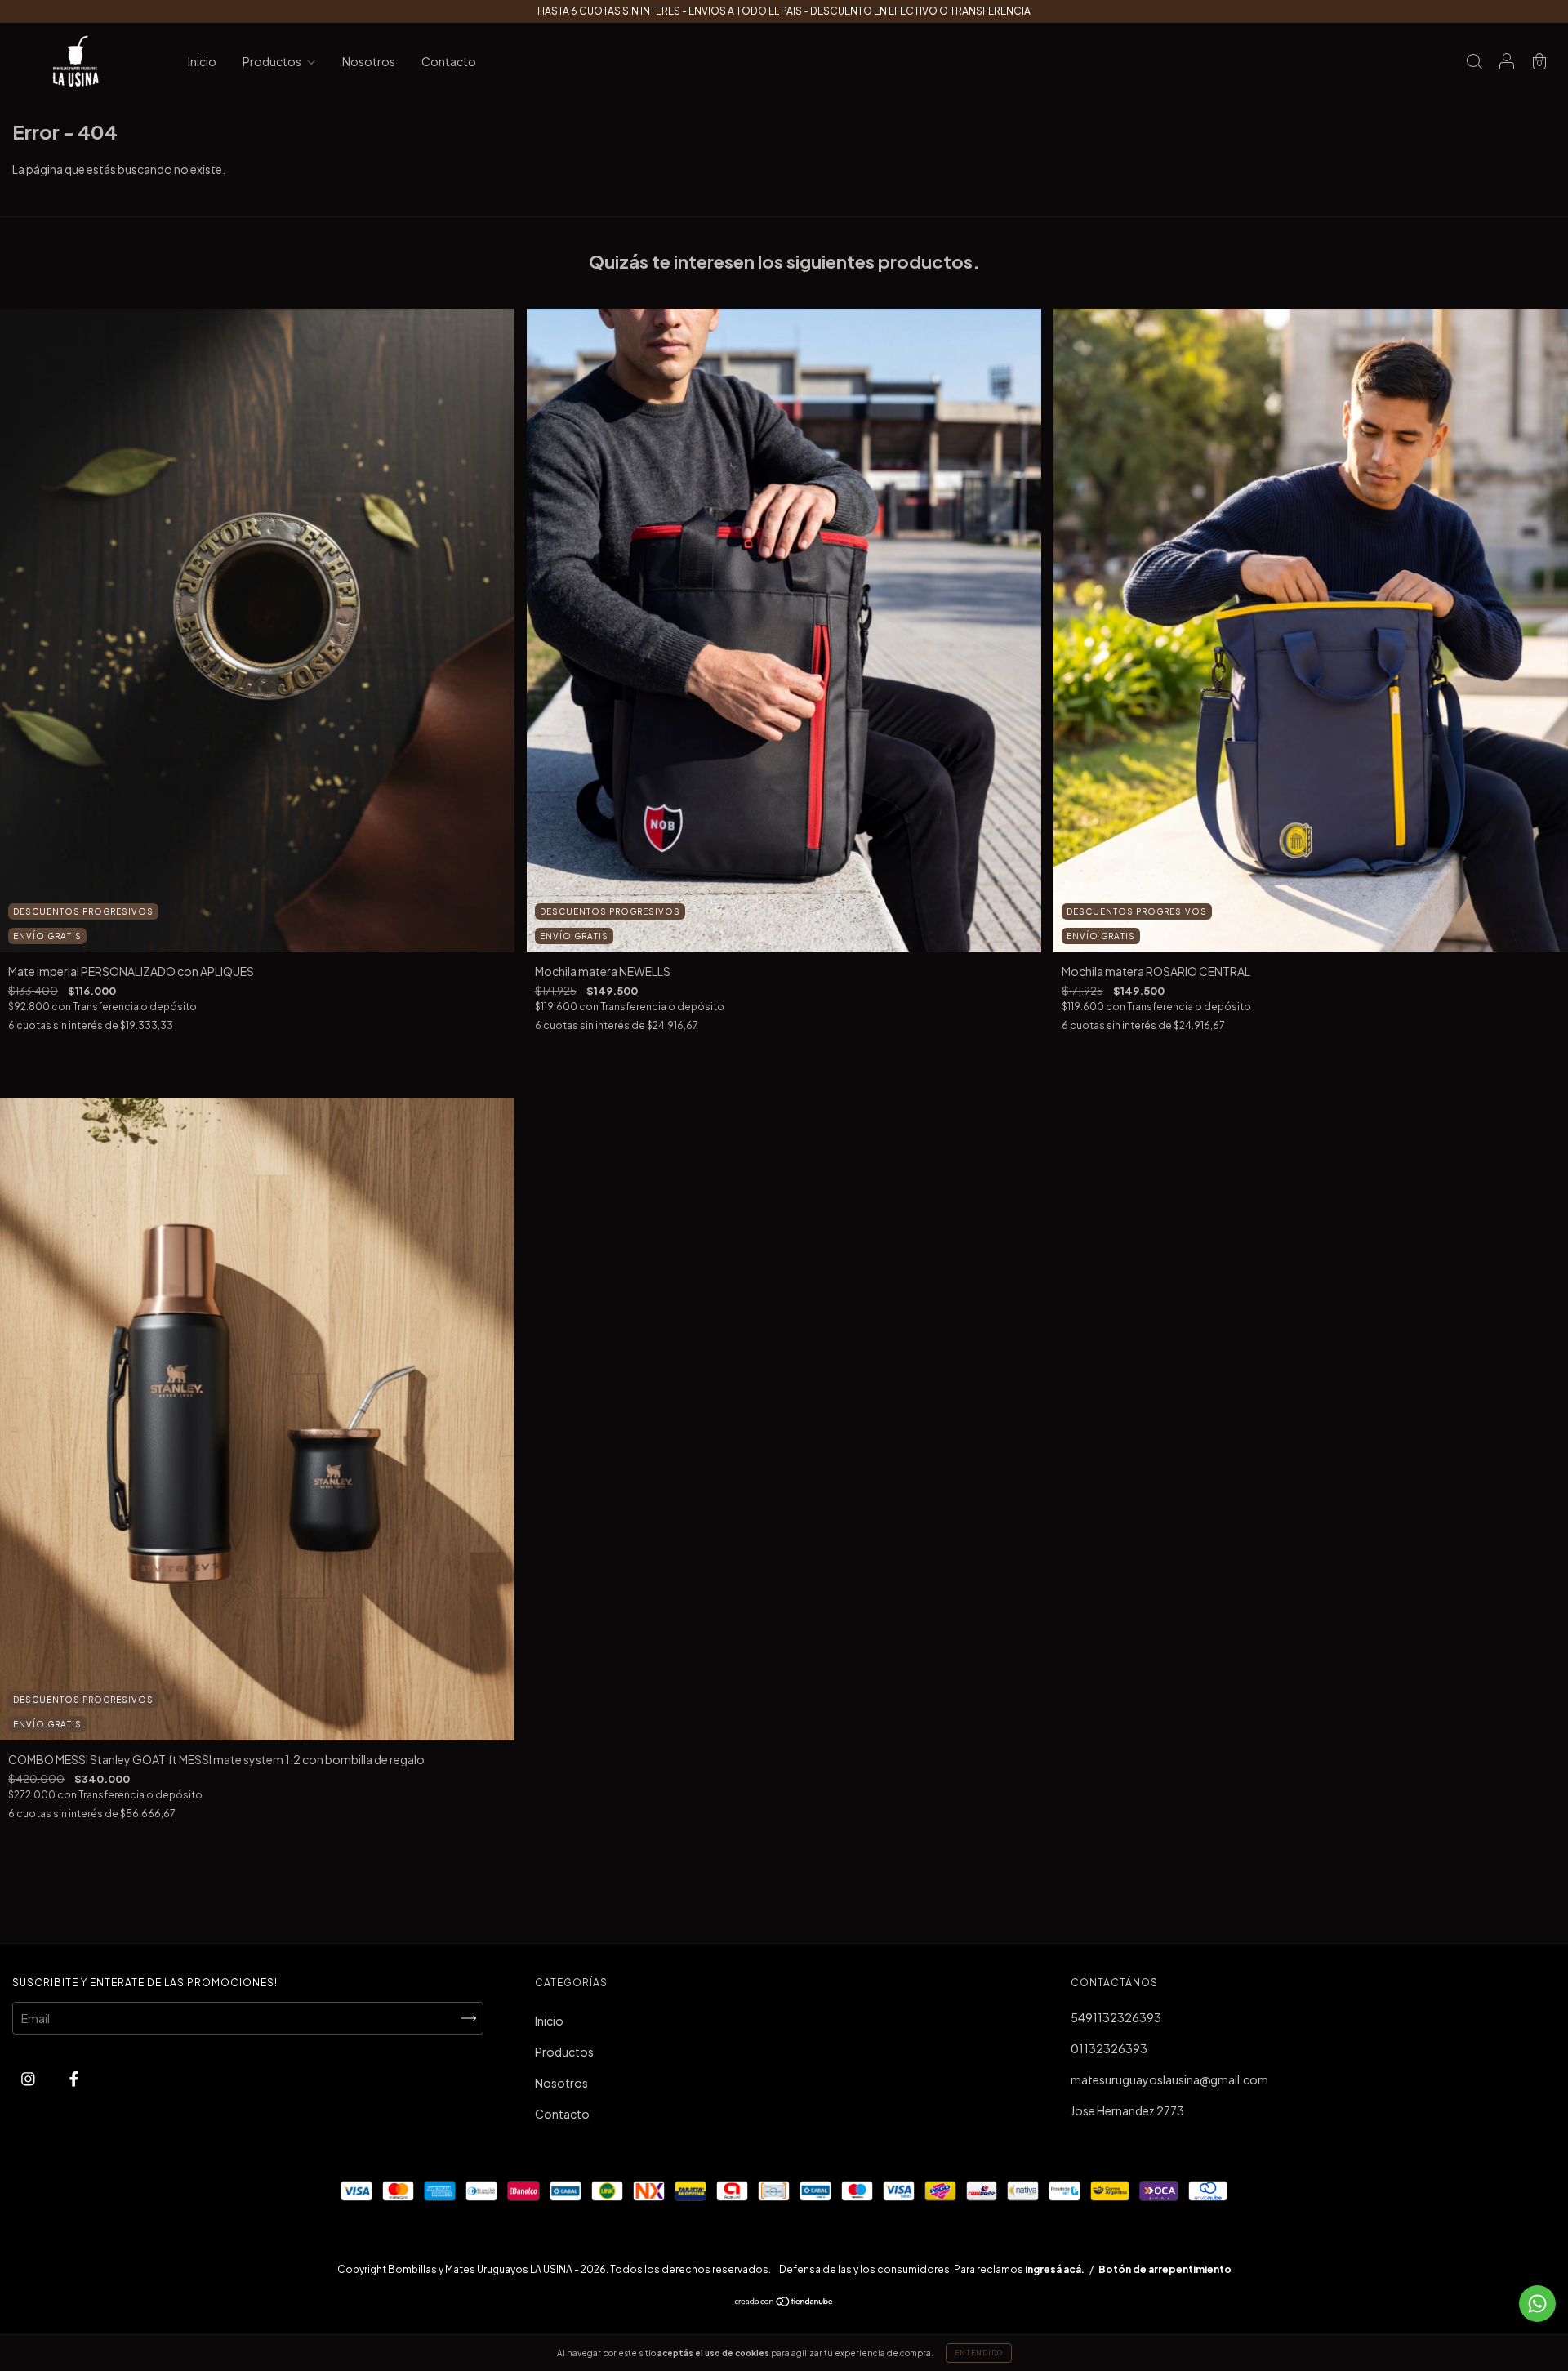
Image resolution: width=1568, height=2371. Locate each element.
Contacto (449, 61)
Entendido (979, 2353)
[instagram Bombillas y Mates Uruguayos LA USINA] (29, 2078)
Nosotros (369, 61)
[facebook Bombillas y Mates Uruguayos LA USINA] (74, 2078)
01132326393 (1109, 2048)
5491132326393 (1116, 2017)
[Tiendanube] (784, 2302)
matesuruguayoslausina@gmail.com (1169, 2079)
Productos (273, 61)
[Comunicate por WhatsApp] (1537, 2304)
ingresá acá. (1055, 2269)
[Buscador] (1474, 62)
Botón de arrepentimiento (1165, 2269)
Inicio (202, 61)
